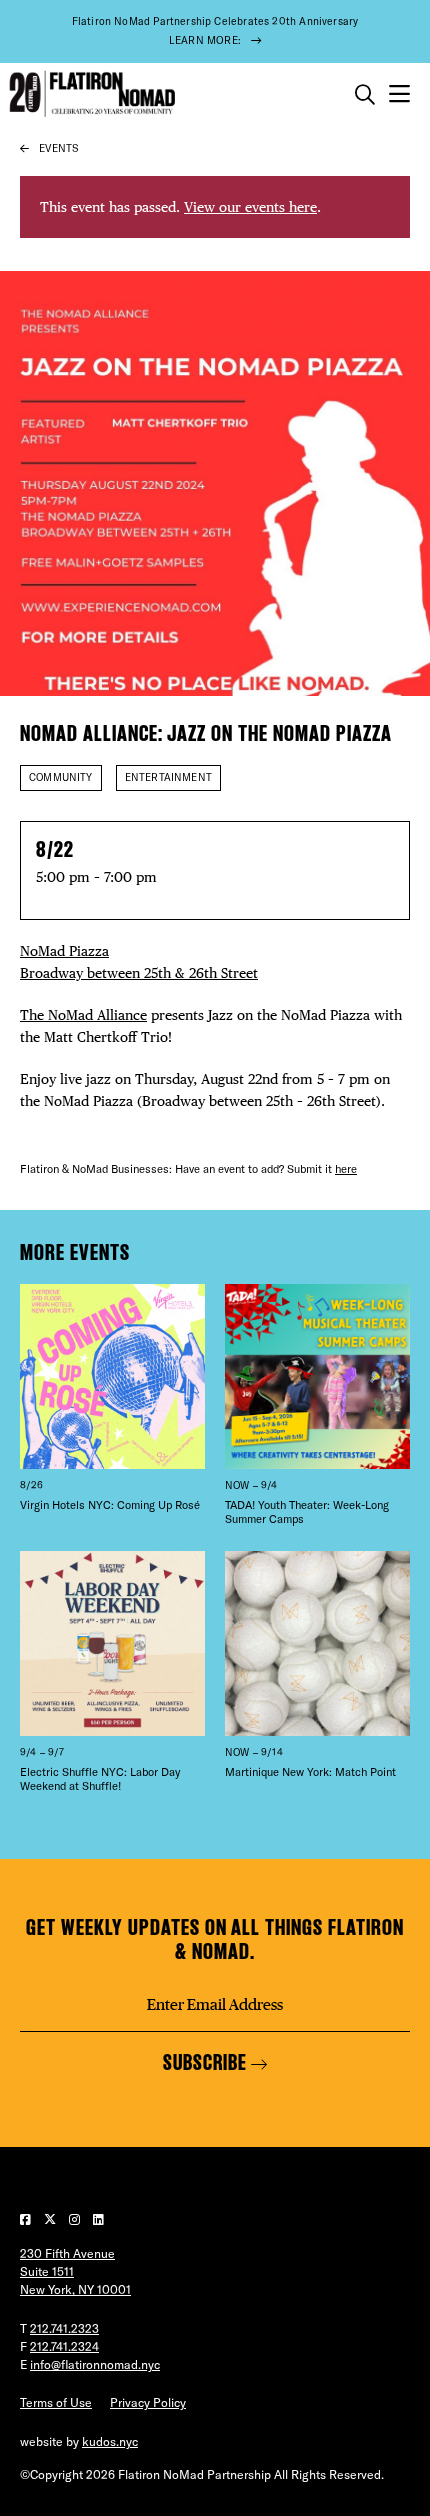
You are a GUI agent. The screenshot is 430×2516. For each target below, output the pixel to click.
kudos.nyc (110, 2441)
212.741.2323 (64, 2328)
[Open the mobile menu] (399, 94)
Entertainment (168, 777)
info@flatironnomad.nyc (95, 2364)
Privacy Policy (148, 2402)
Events (58, 148)
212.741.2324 (64, 2346)
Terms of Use (56, 2402)
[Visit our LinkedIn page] (98, 2219)
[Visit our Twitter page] (51, 2219)
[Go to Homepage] (90, 94)
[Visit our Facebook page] (27, 2219)
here (346, 1169)
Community (61, 777)
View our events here (250, 206)
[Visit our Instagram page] (76, 2219)
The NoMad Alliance (83, 1014)
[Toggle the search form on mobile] (365, 95)
